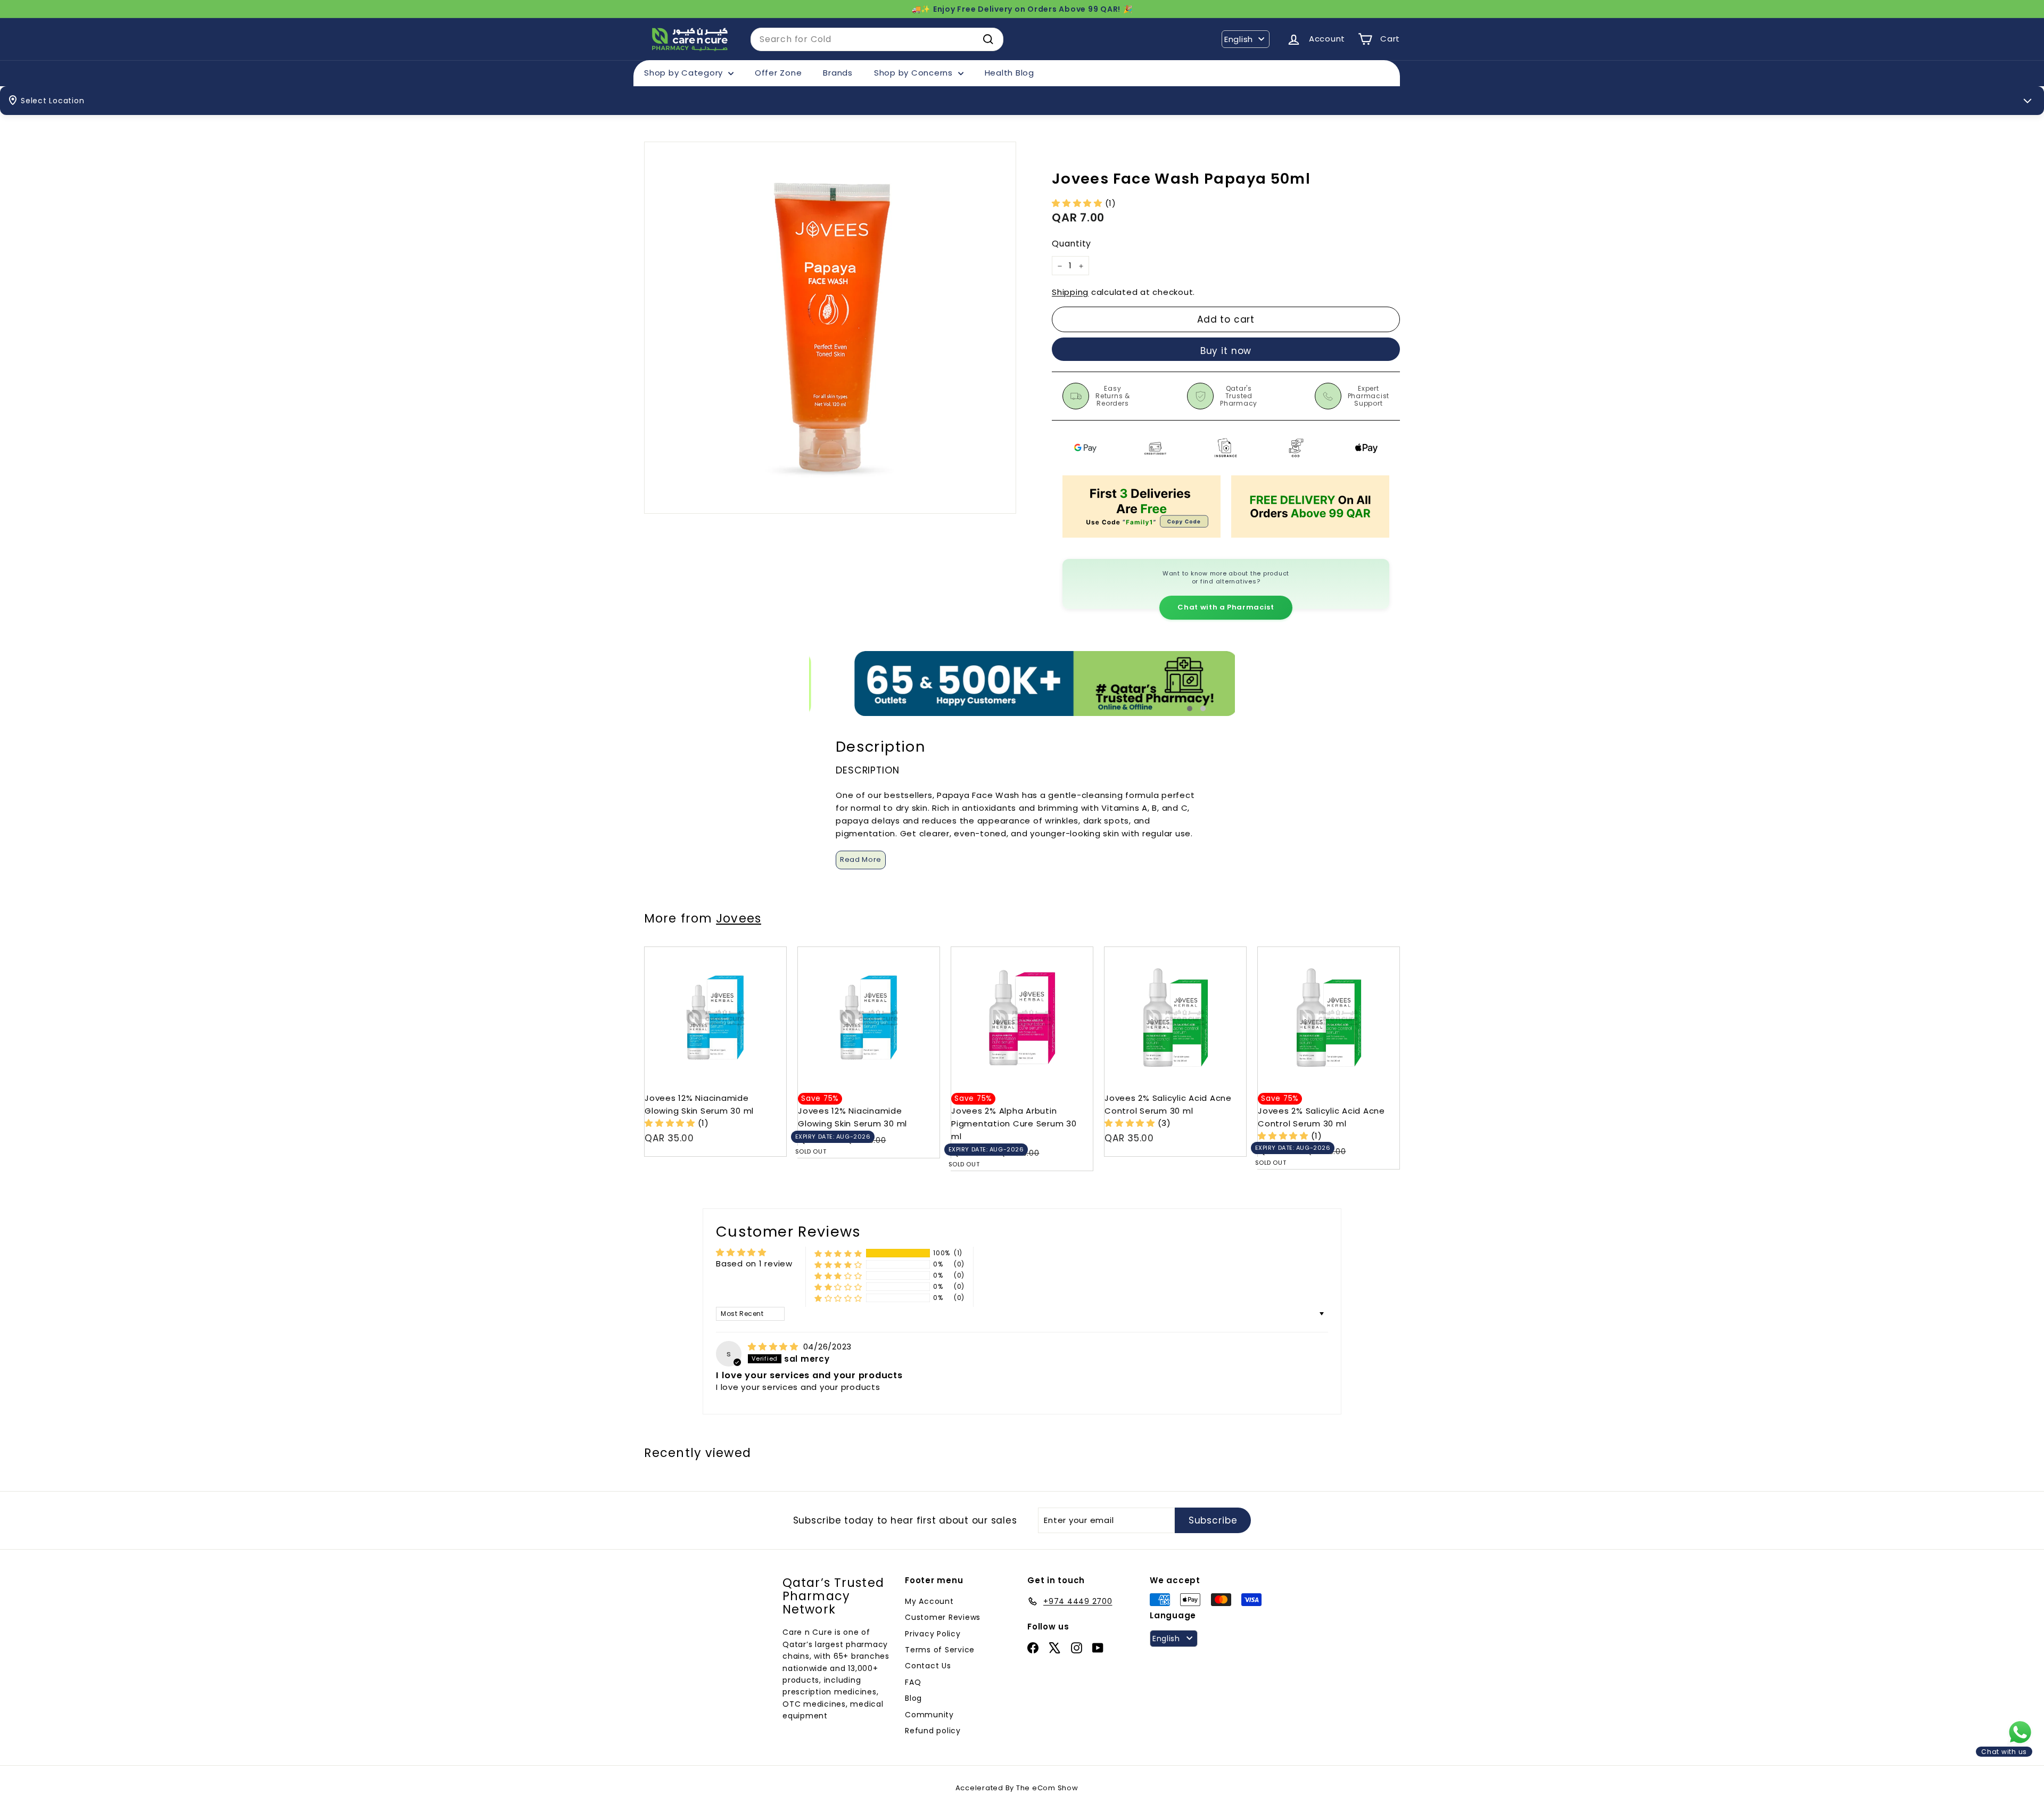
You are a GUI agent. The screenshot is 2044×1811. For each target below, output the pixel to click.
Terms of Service (940, 1650)
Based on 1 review (754, 1263)
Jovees (739, 918)
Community (929, 1715)
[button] (1078, 203)
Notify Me (921, 951)
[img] (774, 1347)
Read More (861, 859)
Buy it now (1226, 351)
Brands (838, 73)
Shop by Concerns (915, 73)
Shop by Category (685, 73)
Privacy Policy (933, 1634)
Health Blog (1009, 73)
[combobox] (877, 39)
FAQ (913, 1682)
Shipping (1070, 293)
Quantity (1072, 244)
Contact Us (928, 1666)
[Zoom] (830, 328)
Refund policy (933, 1731)
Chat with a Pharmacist (1226, 607)
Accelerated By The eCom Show (1017, 1788)
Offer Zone (778, 73)
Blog (913, 1698)
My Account (929, 1601)
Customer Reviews (943, 1617)
